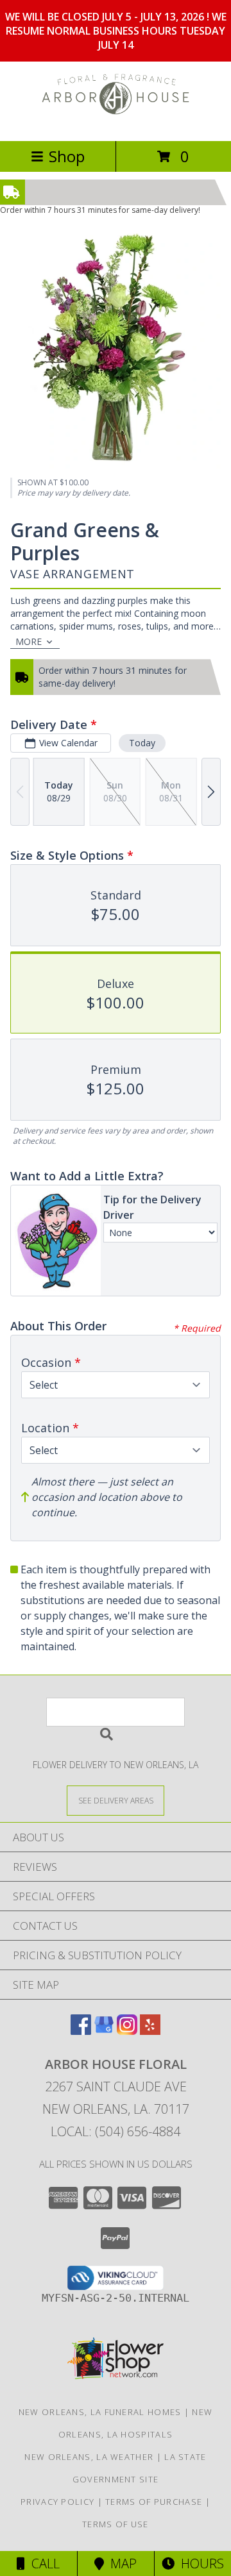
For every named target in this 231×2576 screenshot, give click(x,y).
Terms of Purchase (154, 2502)
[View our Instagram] (127, 2031)
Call (42, 2563)
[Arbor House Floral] (116, 122)
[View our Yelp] (150, 2031)
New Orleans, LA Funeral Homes (100, 2412)
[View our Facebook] (81, 2031)
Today (142, 743)
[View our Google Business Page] (104, 2031)
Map (120, 2563)
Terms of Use (116, 2524)
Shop (67, 156)
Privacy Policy (57, 2502)
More (29, 641)
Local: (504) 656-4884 (116, 2131)
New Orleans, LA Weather (89, 2457)
